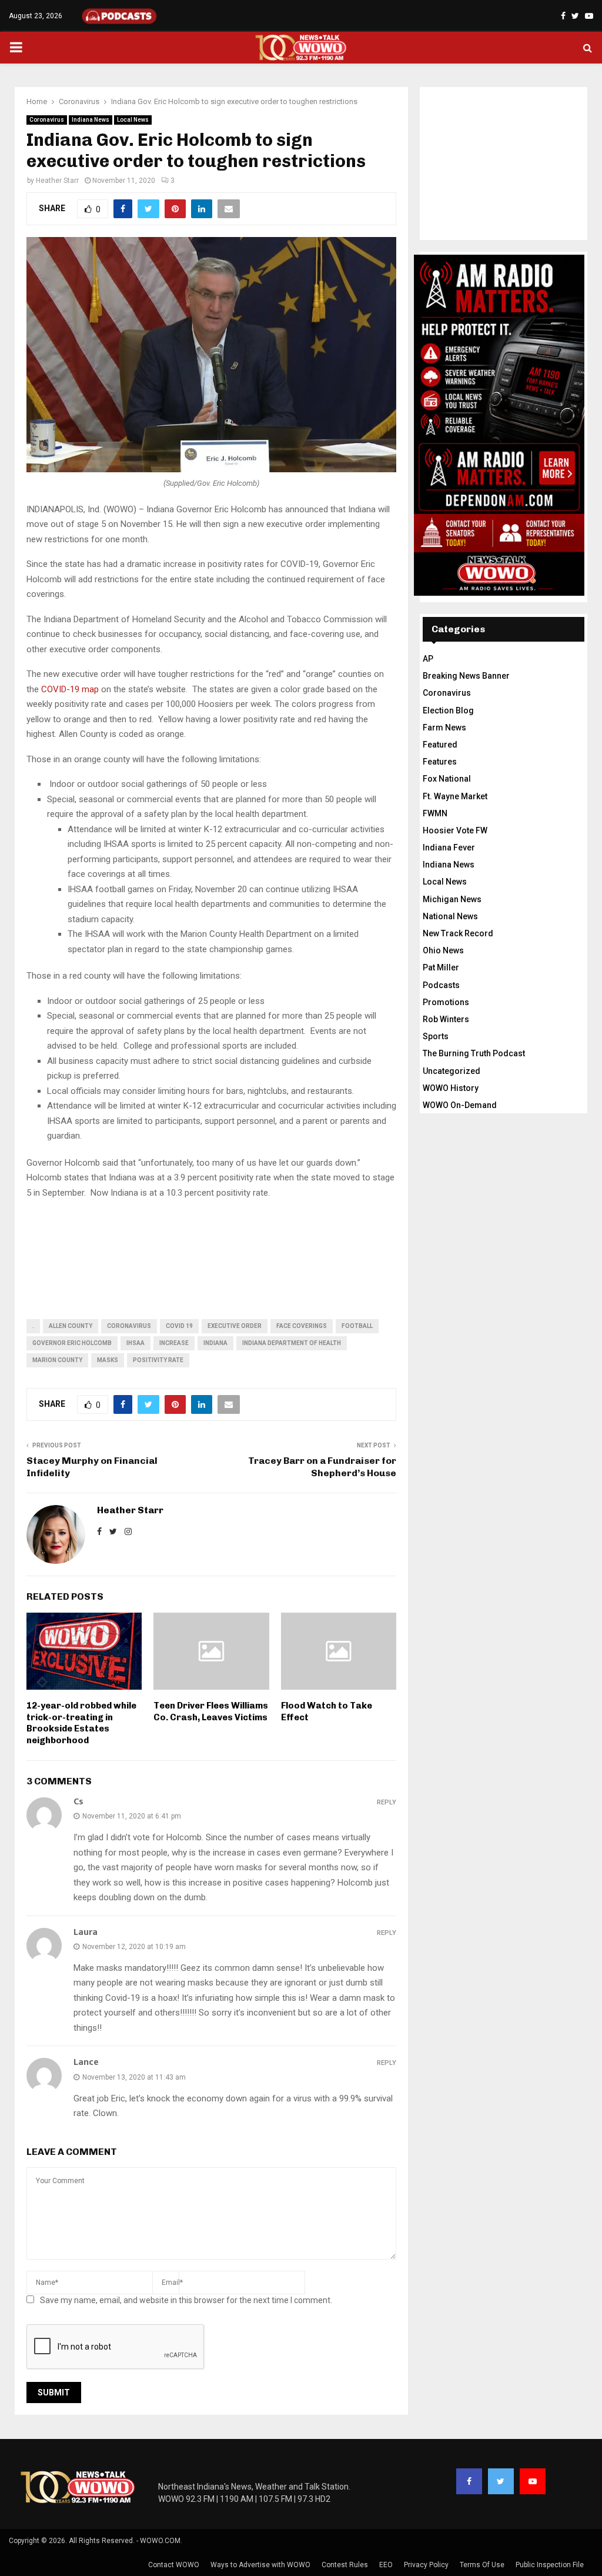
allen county (71, 1326)
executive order (235, 1326)
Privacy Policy (426, 2565)
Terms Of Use (482, 2565)
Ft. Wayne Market (455, 796)
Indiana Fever (449, 847)
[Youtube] (533, 2481)
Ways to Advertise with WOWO (260, 2565)
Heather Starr (57, 181)
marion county (57, 1360)
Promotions (446, 1002)
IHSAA (136, 1343)
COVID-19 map (70, 689)
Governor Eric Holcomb (72, 1343)
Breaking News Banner (466, 676)
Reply (387, 1802)
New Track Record (458, 933)
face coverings (302, 1326)
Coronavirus (47, 120)
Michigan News (452, 899)
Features (440, 762)
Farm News (444, 728)
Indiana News (91, 120)
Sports (436, 1036)
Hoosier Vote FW (455, 830)
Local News (133, 120)
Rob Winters (446, 1019)
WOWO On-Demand (460, 1105)
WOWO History (451, 1088)
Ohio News (443, 950)
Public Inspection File (550, 2565)
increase (174, 1343)
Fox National (447, 779)
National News (450, 916)
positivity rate (158, 1360)
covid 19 (179, 1326)
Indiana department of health (292, 1343)
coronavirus (129, 1326)
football (357, 1326)
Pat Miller (441, 967)
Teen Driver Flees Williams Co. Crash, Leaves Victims (211, 1711)
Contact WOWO (174, 2565)
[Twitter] (501, 2481)
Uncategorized (451, 1071)
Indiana (215, 1343)
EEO (386, 2565)
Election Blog (448, 710)
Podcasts (441, 985)
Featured (440, 745)
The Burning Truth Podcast (474, 1053)
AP (428, 659)
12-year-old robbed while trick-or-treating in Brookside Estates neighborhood (81, 1723)
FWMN (435, 813)
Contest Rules (345, 2565)
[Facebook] (469, 2481)
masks (108, 1360)
